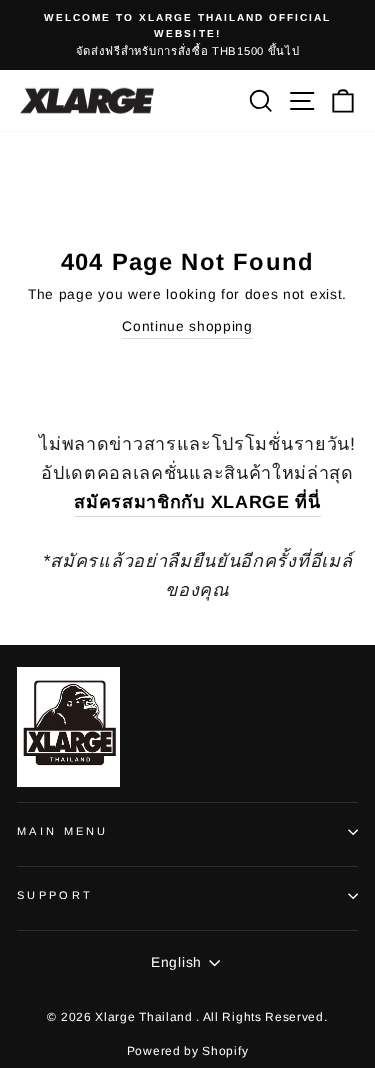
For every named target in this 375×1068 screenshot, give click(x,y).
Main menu (63, 831)
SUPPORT (55, 895)
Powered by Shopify (187, 1051)
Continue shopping (187, 326)
